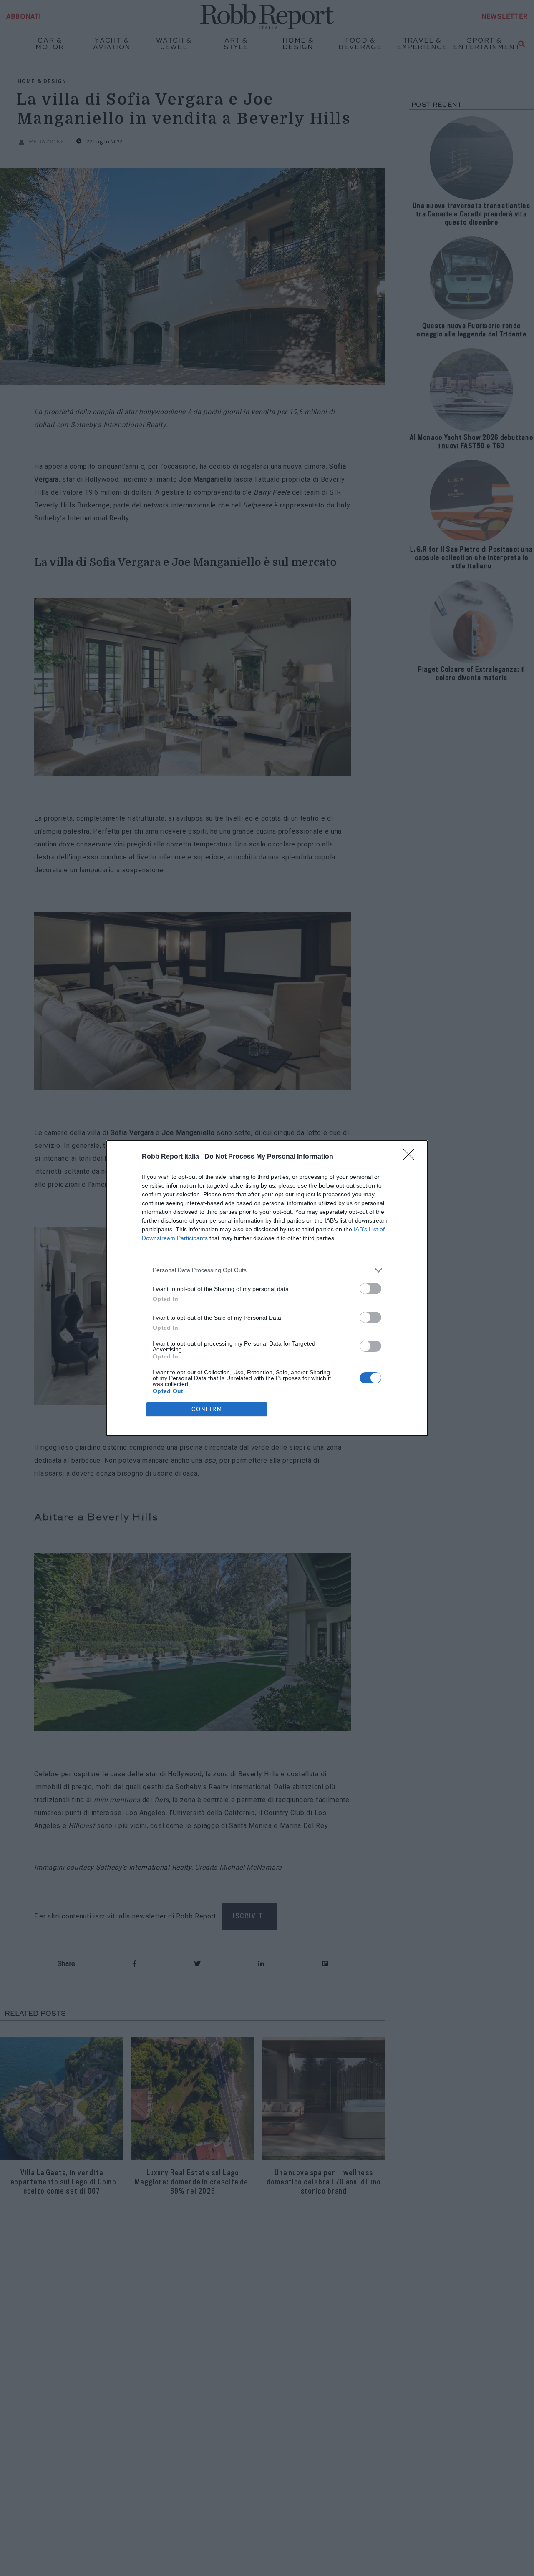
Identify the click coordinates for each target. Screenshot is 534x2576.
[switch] (370, 1289)
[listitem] (267, 1270)
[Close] (411, 1157)
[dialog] (267, 1288)
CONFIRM (207, 1409)
